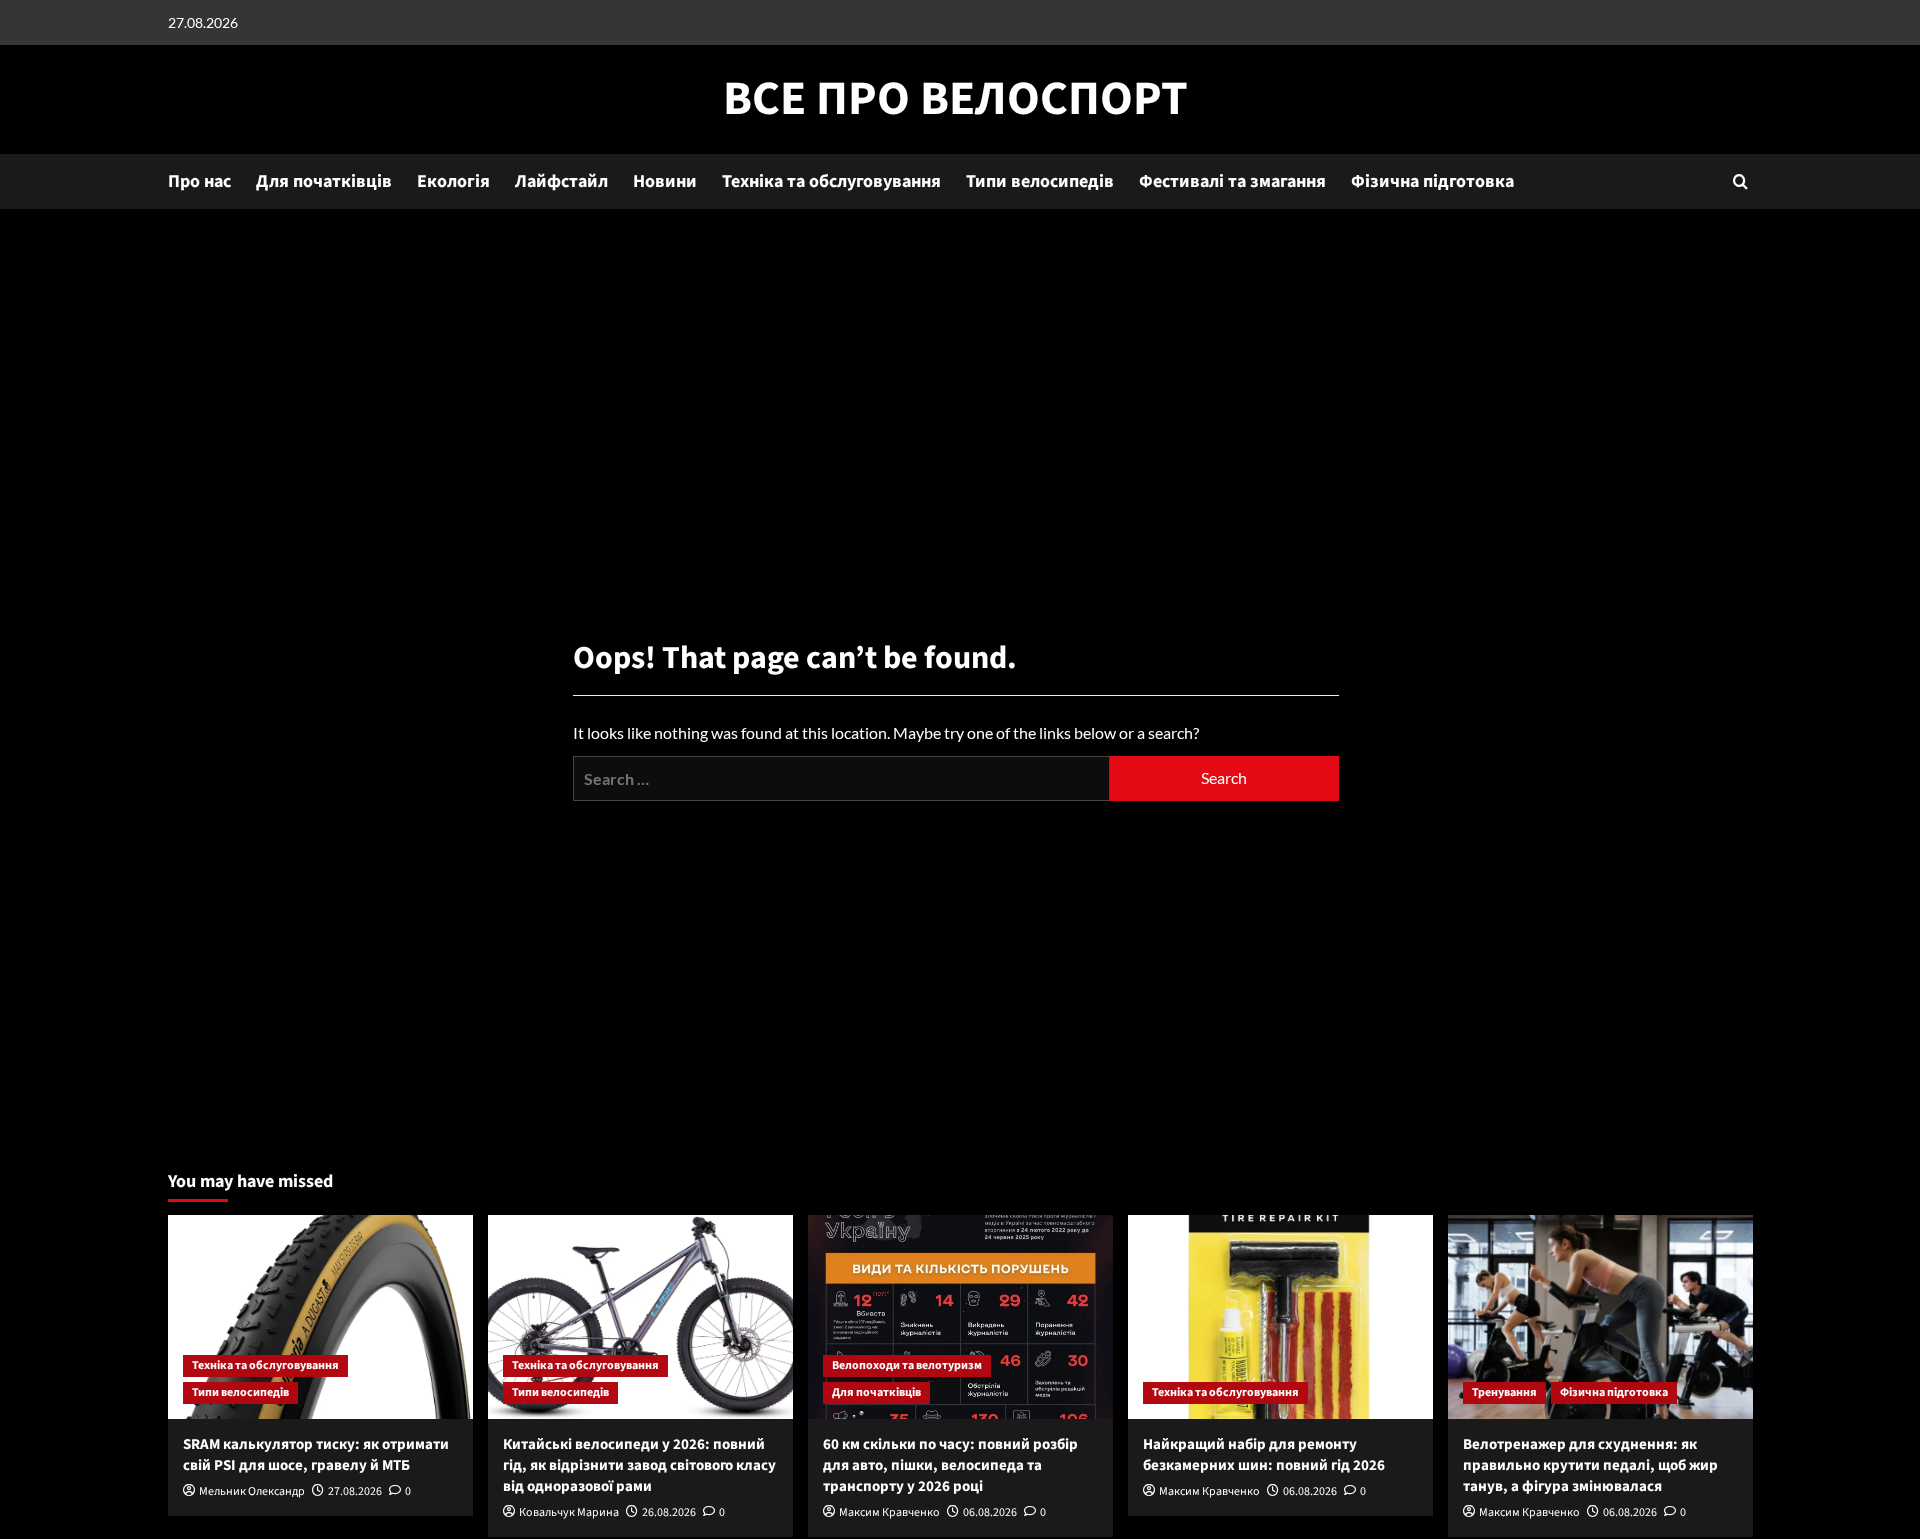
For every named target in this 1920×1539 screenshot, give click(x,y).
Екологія (453, 181)
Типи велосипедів (1040, 181)
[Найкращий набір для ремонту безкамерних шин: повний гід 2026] (1280, 1316)
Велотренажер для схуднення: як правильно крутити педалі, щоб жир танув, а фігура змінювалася (1590, 1465)
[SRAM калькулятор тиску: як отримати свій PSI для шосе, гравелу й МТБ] (320, 1316)
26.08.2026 (669, 1512)
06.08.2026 (990, 1512)
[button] (1740, 181)
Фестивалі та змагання (1232, 181)
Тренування (1504, 1392)
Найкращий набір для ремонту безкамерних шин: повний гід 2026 (1264, 1455)
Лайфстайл (561, 181)
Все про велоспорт (955, 99)
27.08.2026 (355, 1491)
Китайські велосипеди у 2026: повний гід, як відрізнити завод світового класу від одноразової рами (639, 1465)
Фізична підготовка (1432, 181)
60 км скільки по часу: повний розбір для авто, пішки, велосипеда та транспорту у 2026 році (950, 1465)
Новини (665, 181)
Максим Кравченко (889, 1512)
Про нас (199, 181)
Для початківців (324, 181)
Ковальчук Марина (569, 1512)
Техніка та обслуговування (831, 181)
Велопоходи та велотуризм (907, 1365)
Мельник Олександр (252, 1491)
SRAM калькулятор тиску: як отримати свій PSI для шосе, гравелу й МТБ (316, 1455)
